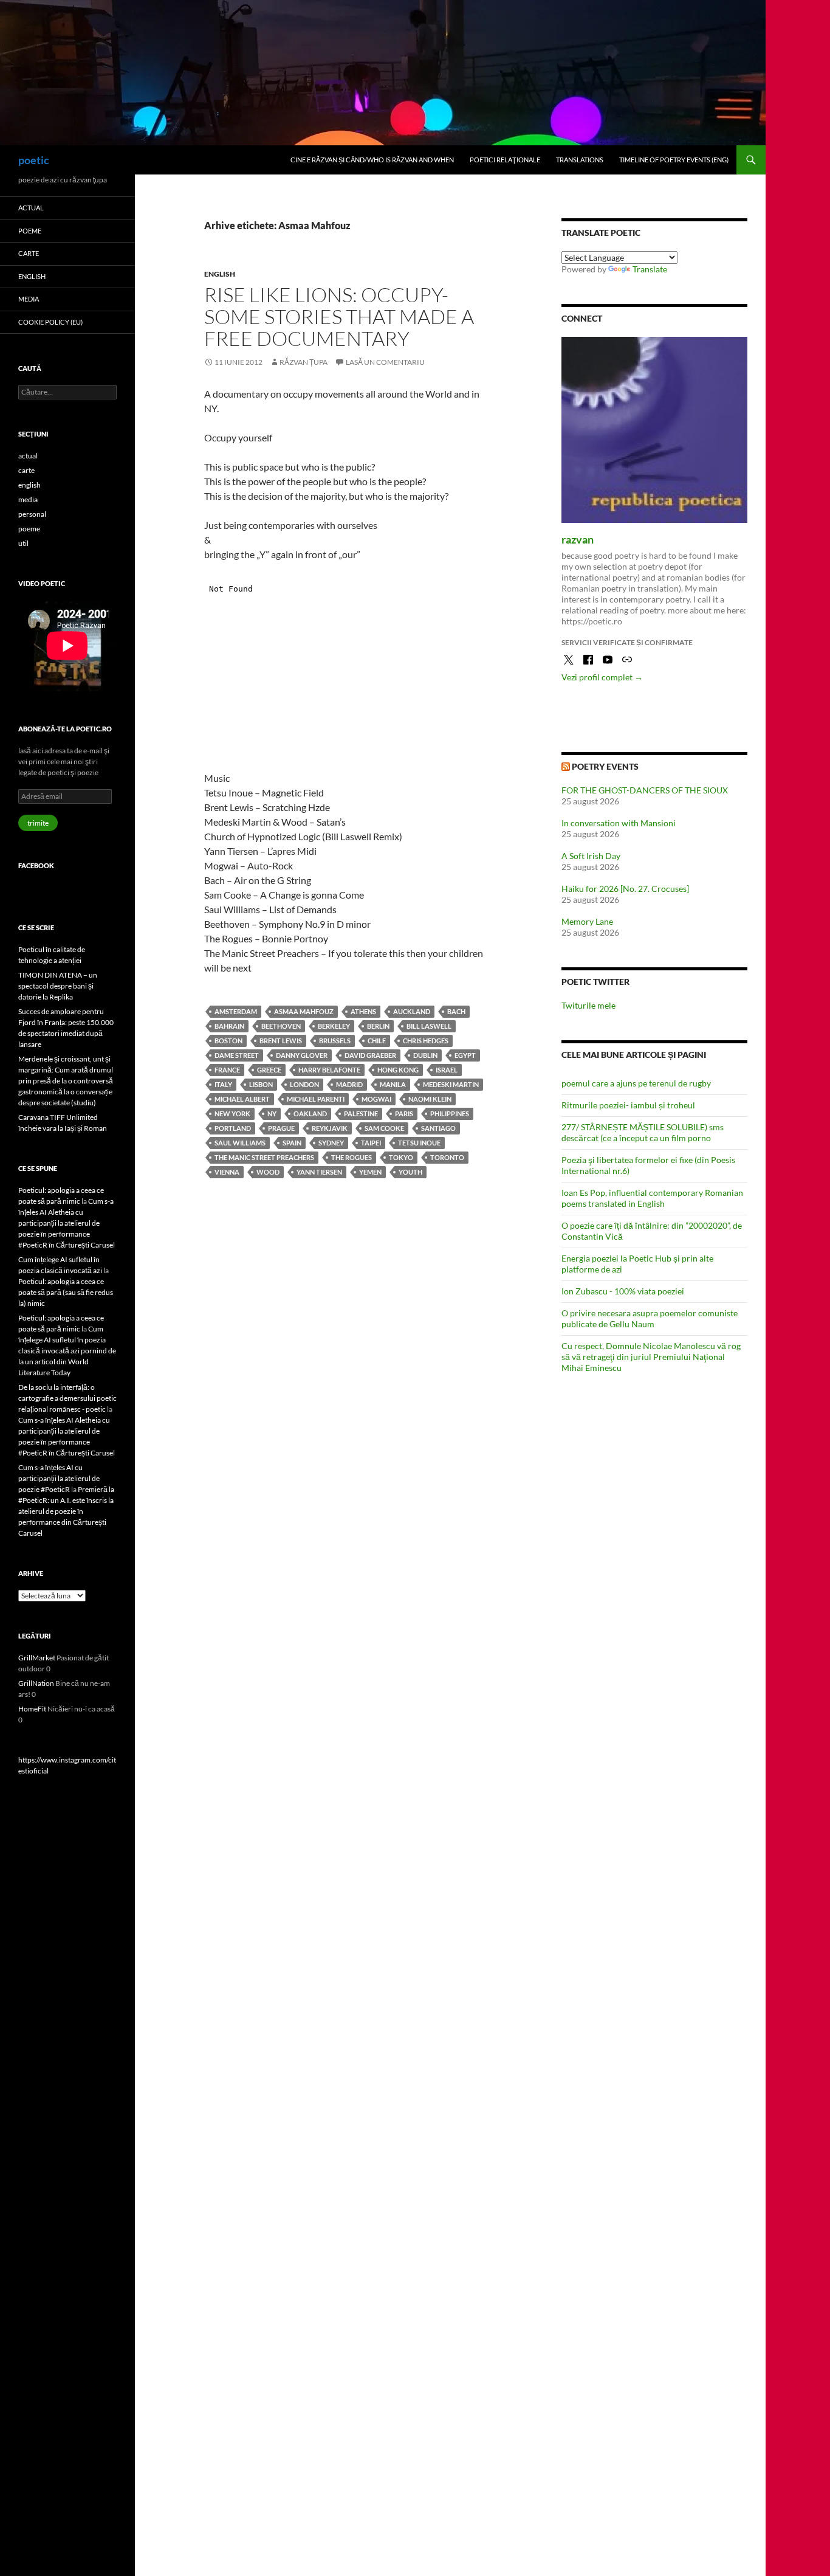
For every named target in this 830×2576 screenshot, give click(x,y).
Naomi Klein (430, 1099)
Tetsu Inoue (419, 1143)
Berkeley (334, 1026)
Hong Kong (398, 1070)
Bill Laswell (429, 1026)
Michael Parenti (316, 1099)
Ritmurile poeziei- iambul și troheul (628, 1105)
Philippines (450, 1114)
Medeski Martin (451, 1084)
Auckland (412, 1011)
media (29, 299)
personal (32, 514)
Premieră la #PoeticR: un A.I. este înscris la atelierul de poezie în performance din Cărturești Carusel (66, 1511)
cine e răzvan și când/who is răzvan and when (372, 160)
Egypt (465, 1055)
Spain (292, 1143)
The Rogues (352, 1157)
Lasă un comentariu (385, 362)
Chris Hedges (426, 1041)
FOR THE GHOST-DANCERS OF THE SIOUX (645, 790)
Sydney (331, 1143)
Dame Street (237, 1055)
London (304, 1084)
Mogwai (376, 1099)
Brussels (335, 1041)
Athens (363, 1011)
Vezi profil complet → (602, 677)
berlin (378, 1026)
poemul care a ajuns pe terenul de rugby (636, 1083)
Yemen (370, 1172)
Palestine (361, 1114)
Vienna (227, 1172)
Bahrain (229, 1026)
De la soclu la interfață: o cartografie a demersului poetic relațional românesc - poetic (67, 1398)
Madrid (349, 1084)
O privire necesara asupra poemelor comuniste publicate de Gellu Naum (650, 1318)
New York (232, 1114)
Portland (233, 1128)
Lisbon (261, 1084)
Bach (456, 1011)
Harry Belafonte (329, 1070)
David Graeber (370, 1055)
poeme (30, 231)
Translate (650, 269)
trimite (38, 823)
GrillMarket (37, 1658)
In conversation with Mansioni (619, 823)
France (227, 1070)
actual (31, 208)
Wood (268, 1172)
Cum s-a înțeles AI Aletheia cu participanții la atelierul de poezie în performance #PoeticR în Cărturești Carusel (67, 1223)
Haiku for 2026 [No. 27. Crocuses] (625, 889)
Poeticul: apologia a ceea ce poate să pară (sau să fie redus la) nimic (66, 1292)
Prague (281, 1128)
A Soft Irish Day (591, 856)
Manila (393, 1084)
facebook (36, 865)
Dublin (425, 1055)
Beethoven (281, 1026)
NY (272, 1114)
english (220, 274)
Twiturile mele (588, 1005)
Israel (447, 1070)
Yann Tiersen (319, 1172)
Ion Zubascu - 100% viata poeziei (623, 1291)
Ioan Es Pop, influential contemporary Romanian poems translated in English (652, 1198)
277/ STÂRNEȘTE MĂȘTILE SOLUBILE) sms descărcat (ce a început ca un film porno (643, 1132)
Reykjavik (330, 1128)
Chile (377, 1041)
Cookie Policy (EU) (50, 322)
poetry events (605, 766)
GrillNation (36, 1683)
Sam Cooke (384, 1128)
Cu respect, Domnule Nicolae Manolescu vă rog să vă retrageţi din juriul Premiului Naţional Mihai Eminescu (651, 1357)
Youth (410, 1172)
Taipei (371, 1143)
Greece (269, 1070)
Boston (228, 1041)
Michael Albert (242, 1099)
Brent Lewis (281, 1041)
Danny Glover (302, 1055)
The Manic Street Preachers (264, 1157)
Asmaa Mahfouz (304, 1011)
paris (404, 1114)
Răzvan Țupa (304, 362)
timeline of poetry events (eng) (674, 160)
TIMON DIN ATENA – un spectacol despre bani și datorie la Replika (58, 986)
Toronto (447, 1157)
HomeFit (32, 1709)
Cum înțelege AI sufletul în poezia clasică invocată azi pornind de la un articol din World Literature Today (67, 1351)
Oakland (310, 1114)
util (23, 543)
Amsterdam (236, 1011)
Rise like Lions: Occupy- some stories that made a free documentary (339, 316)
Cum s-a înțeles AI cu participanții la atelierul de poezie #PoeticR (59, 1478)
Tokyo (401, 1157)
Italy (223, 1084)
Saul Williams (240, 1143)
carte (29, 253)
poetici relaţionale (505, 160)
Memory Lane (587, 921)
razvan (578, 539)
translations (580, 160)
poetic (34, 160)
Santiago (438, 1128)
